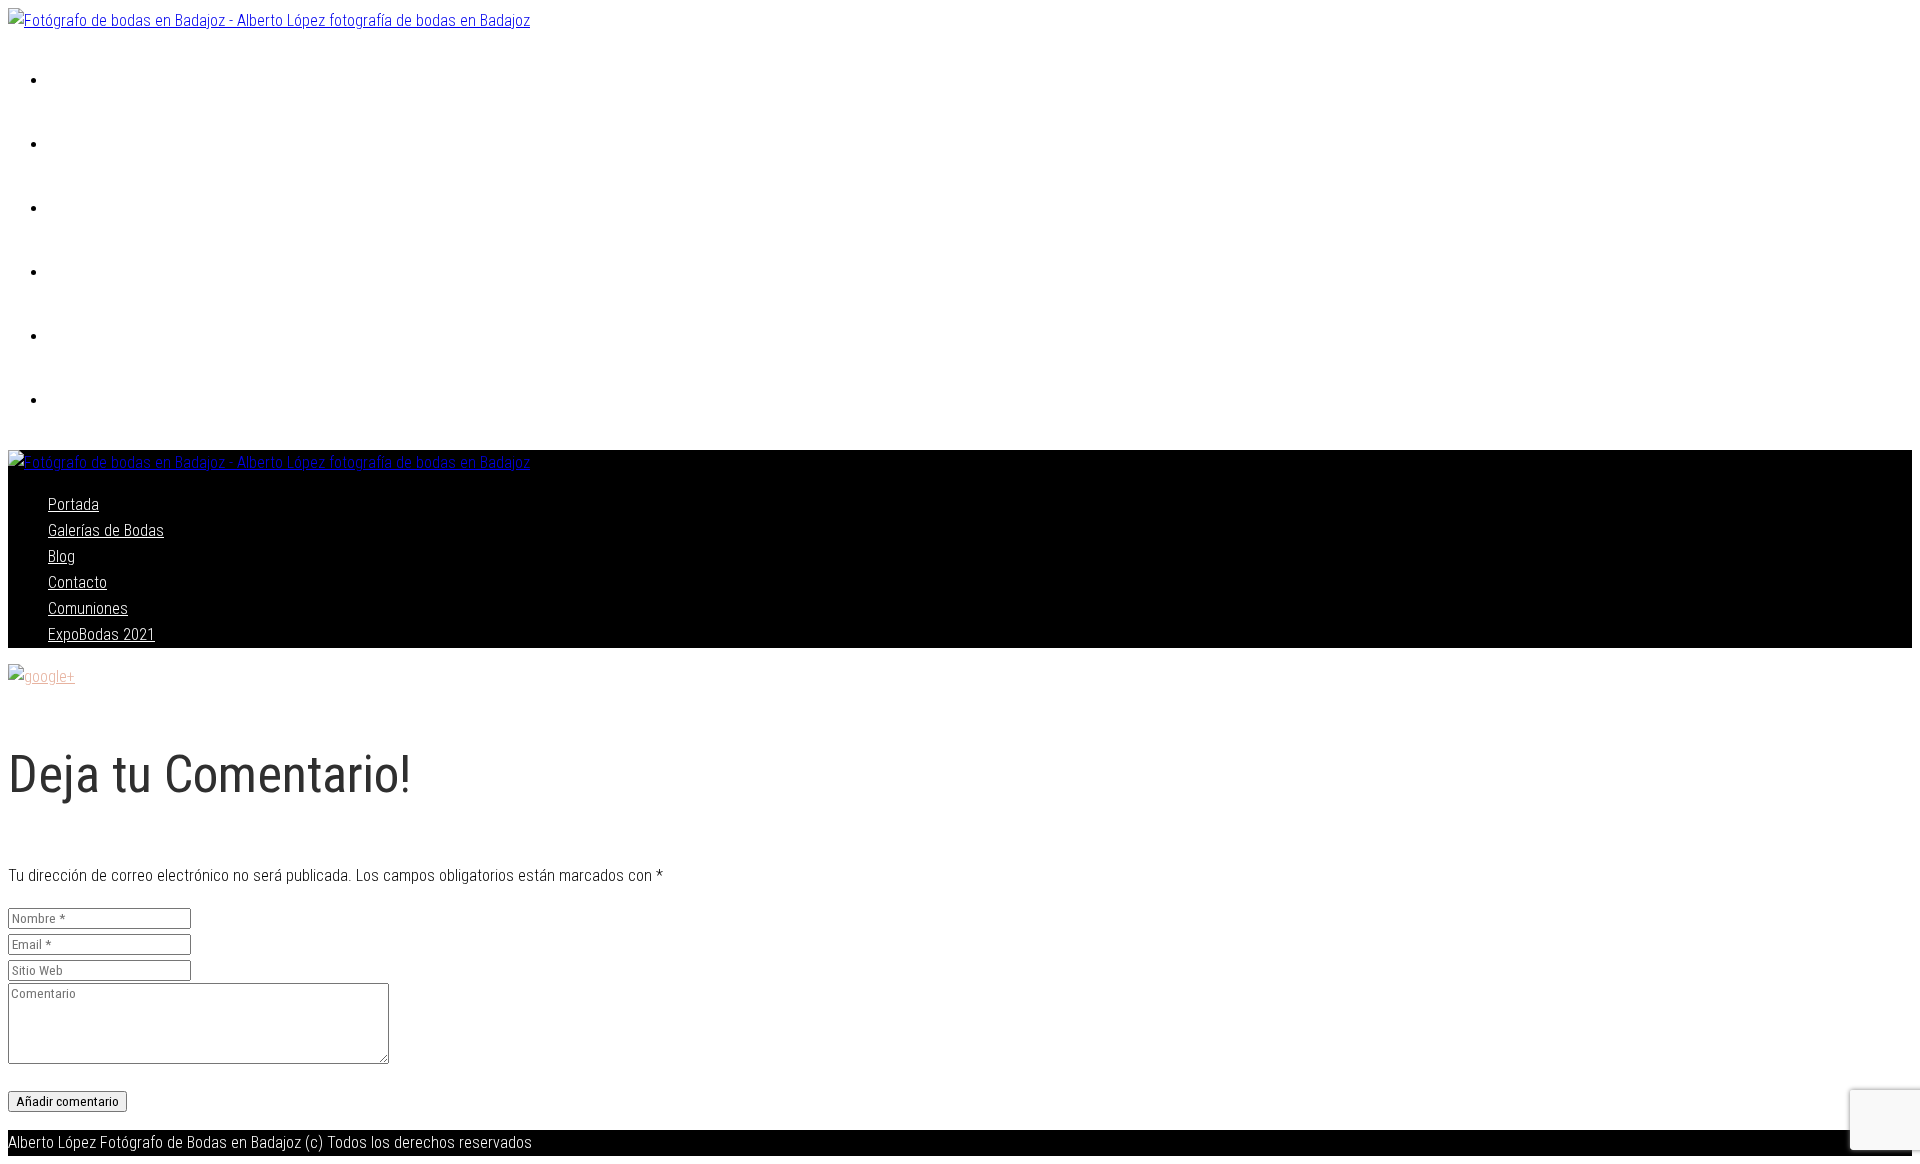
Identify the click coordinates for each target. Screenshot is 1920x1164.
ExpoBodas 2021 (107, 401)
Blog (66, 209)
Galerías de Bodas (118, 145)
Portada (79, 81)
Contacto (86, 273)
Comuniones (95, 337)
